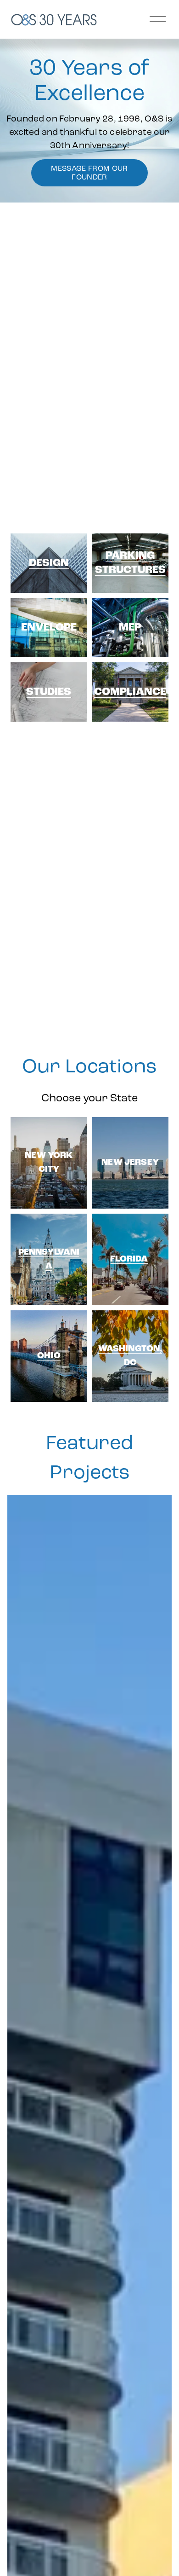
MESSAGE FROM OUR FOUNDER (89, 173)
